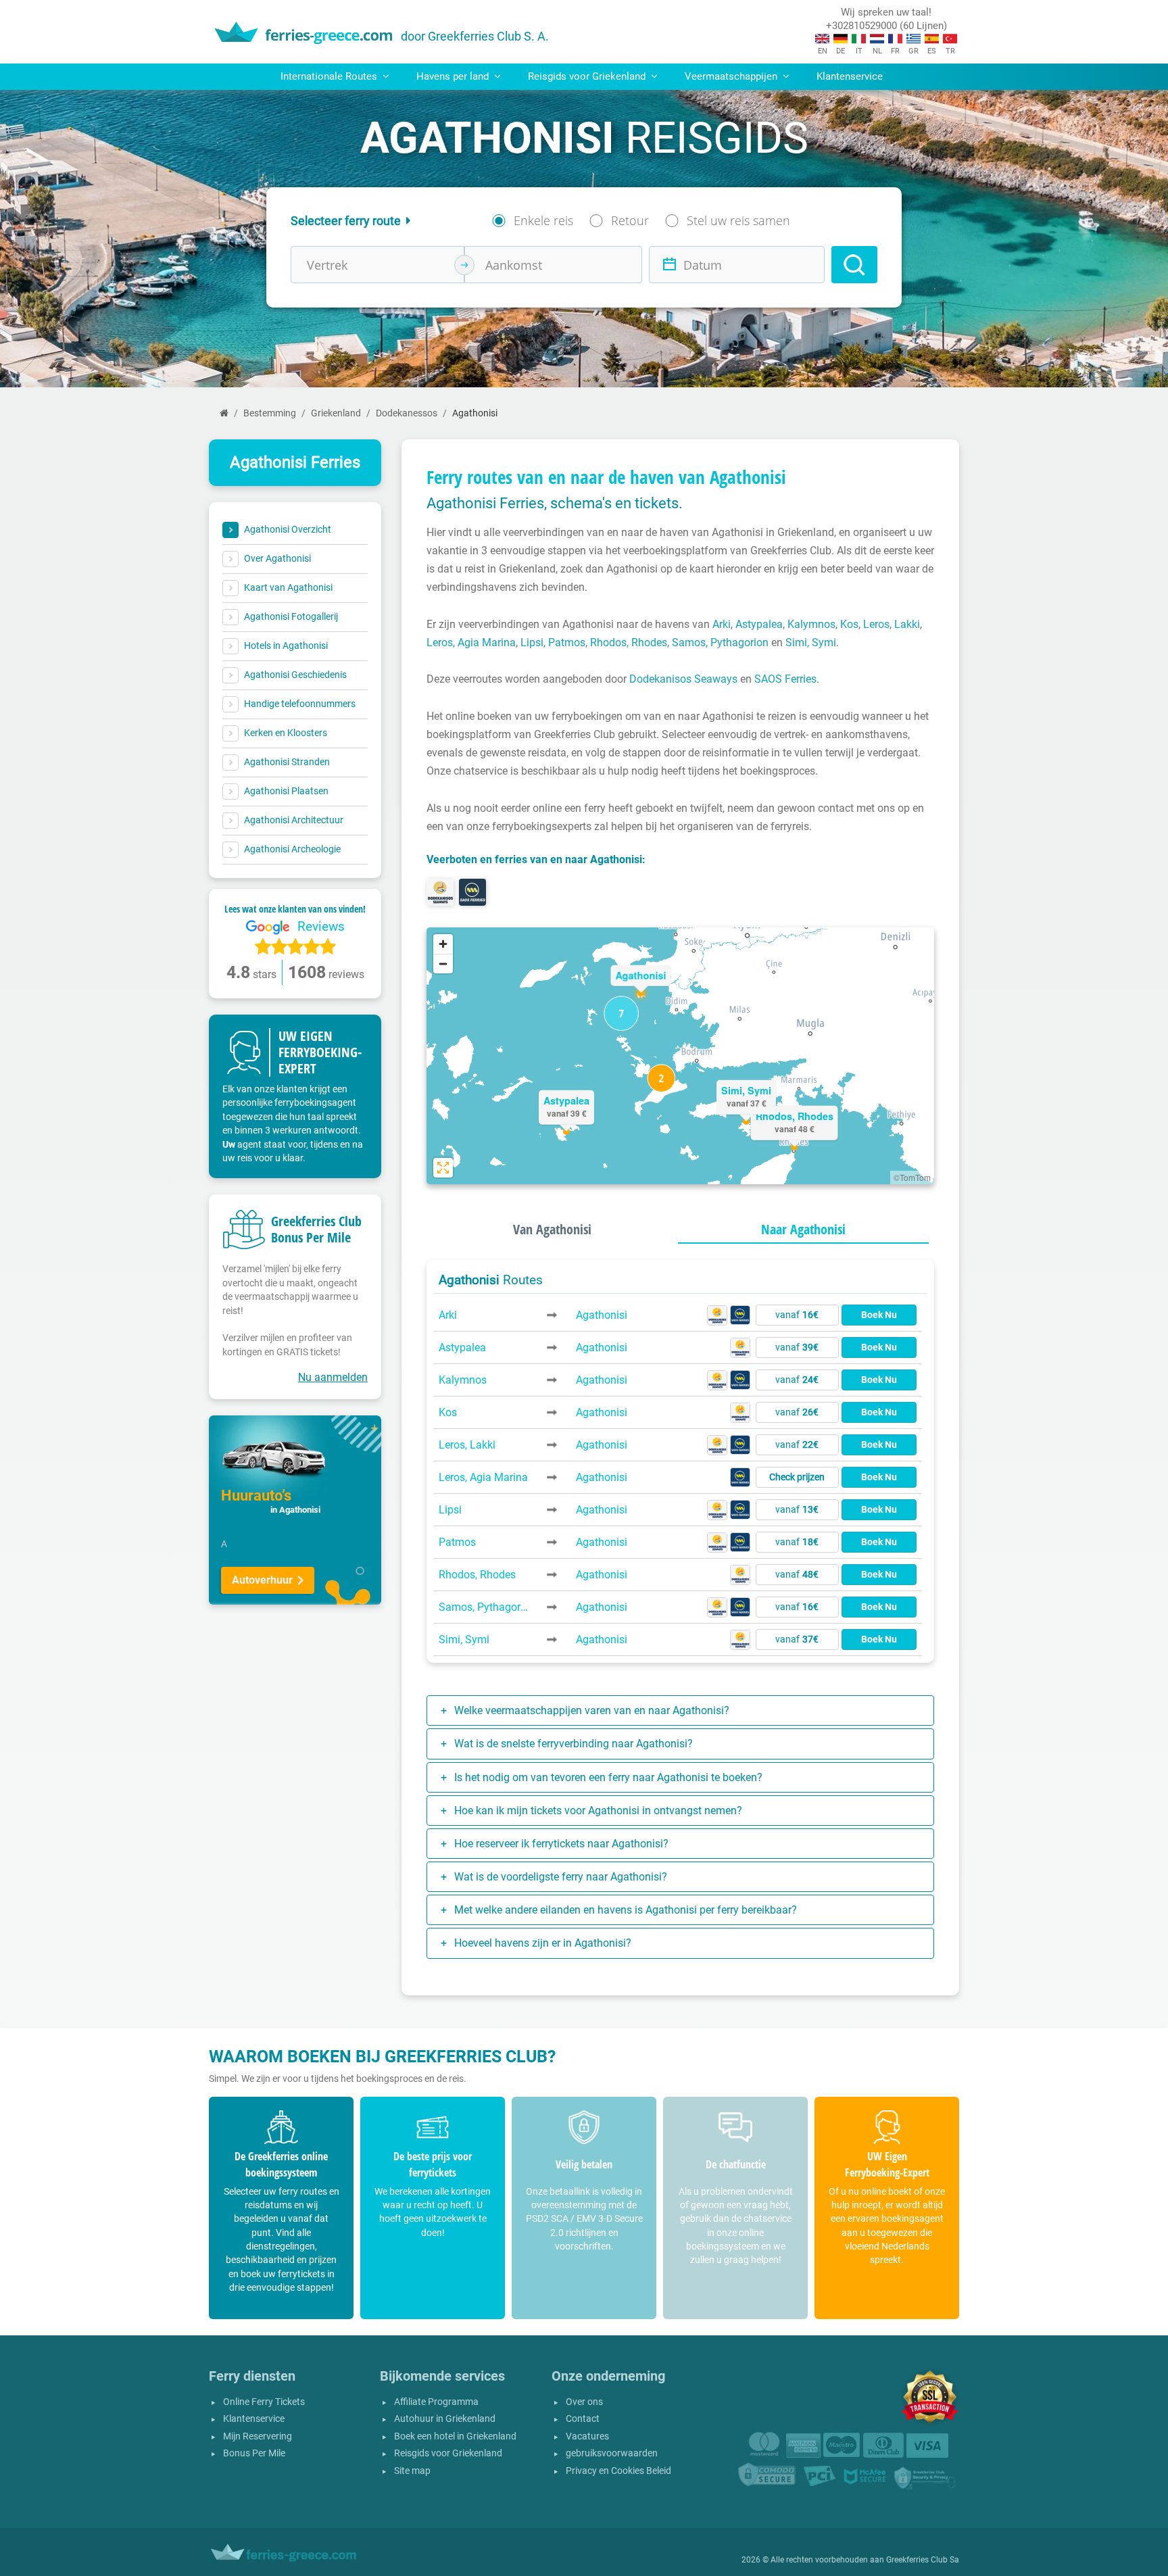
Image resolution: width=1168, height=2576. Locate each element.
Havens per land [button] (454, 76)
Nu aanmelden (333, 1377)
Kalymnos (811, 624)
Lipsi (532, 642)
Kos (849, 624)
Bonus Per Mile (254, 2453)
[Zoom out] (443, 964)
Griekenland (336, 413)
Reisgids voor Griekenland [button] (588, 76)
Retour (630, 220)
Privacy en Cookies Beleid (618, 2471)
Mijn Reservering (258, 2436)
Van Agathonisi (552, 1229)
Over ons (584, 2402)
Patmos (567, 642)
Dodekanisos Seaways (683, 679)
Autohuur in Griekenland (445, 2419)
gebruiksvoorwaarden (612, 2453)
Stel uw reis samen (738, 220)
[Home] (224, 413)
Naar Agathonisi (803, 1229)
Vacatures (587, 2436)
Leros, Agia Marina (471, 642)
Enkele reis (543, 220)
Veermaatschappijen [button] (732, 76)
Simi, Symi (811, 642)
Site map (412, 2471)
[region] (680, 1056)
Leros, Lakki (892, 624)
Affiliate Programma (436, 2402)
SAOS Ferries (785, 679)
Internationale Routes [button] (330, 76)
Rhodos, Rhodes (629, 642)
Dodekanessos (407, 413)
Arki (722, 624)
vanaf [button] (797, 1315)
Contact (583, 2419)
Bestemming (270, 413)
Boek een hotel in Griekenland (455, 2436)
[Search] (854, 265)
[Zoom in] (443, 944)
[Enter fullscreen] (443, 1168)
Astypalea (759, 624)
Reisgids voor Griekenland (448, 2453)
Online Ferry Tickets (264, 2402)
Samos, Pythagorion (720, 642)
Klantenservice (850, 76)
